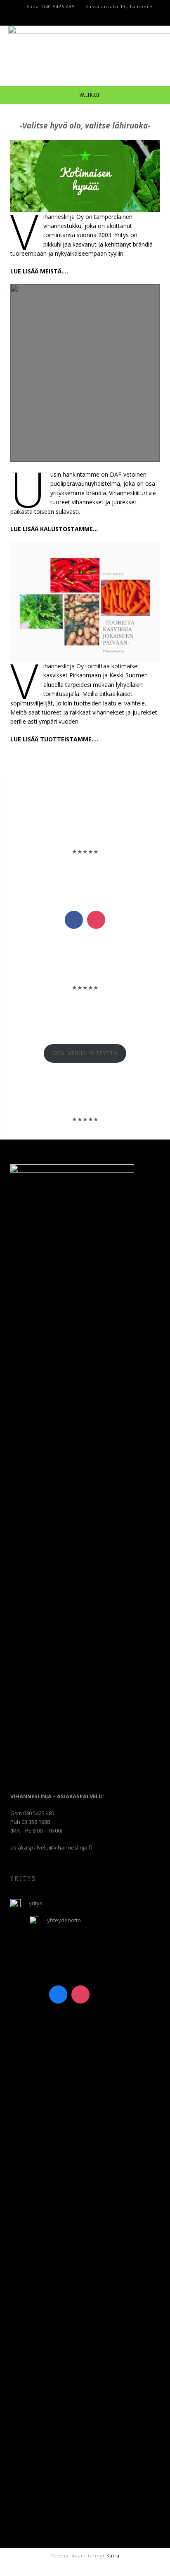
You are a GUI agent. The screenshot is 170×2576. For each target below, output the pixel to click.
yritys (36, 1903)
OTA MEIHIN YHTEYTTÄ (85, 1053)
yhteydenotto (64, 1920)
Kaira (113, 2556)
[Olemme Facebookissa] (92, 2567)
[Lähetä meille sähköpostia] (83, 2567)
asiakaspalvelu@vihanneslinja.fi (51, 1847)
